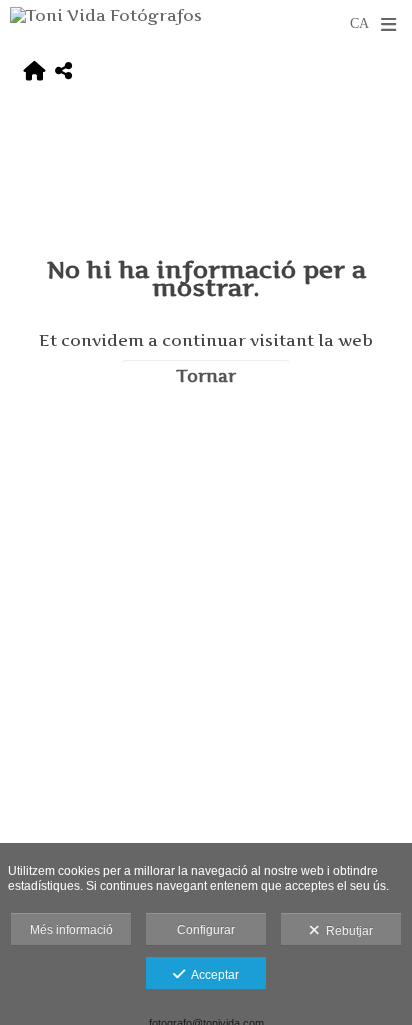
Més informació (71, 930)
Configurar (206, 930)
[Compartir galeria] (63, 71)
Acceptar (212, 975)
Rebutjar (346, 931)
